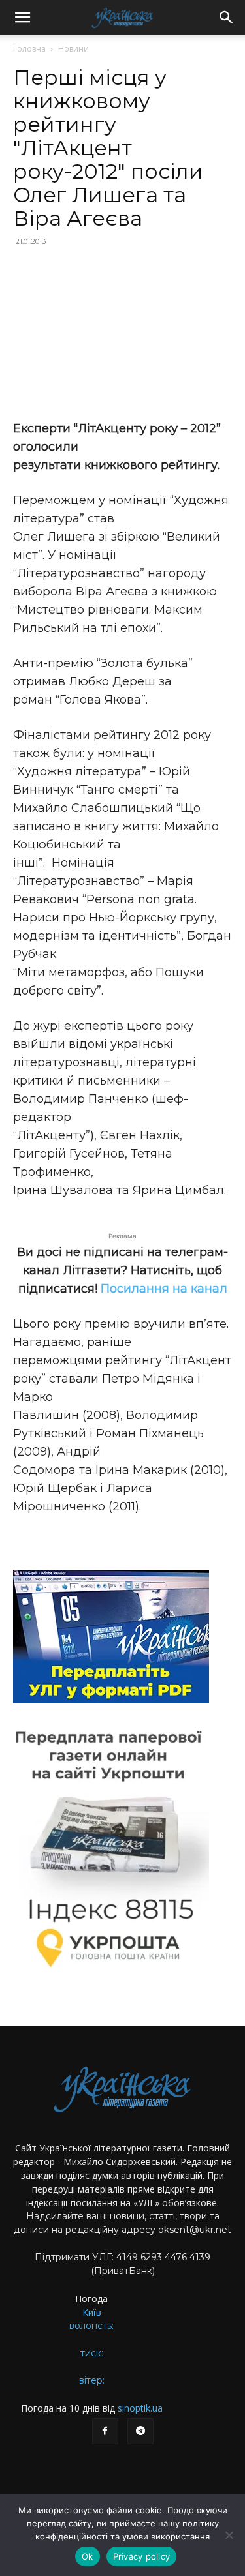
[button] (22, 18)
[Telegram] (140, 2431)
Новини (73, 49)
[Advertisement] (122, 335)
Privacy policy (142, 2556)
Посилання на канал (164, 1289)
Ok (88, 2556)
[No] (229, 2535)
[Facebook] (105, 2431)
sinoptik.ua (140, 2408)
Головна (29, 49)
